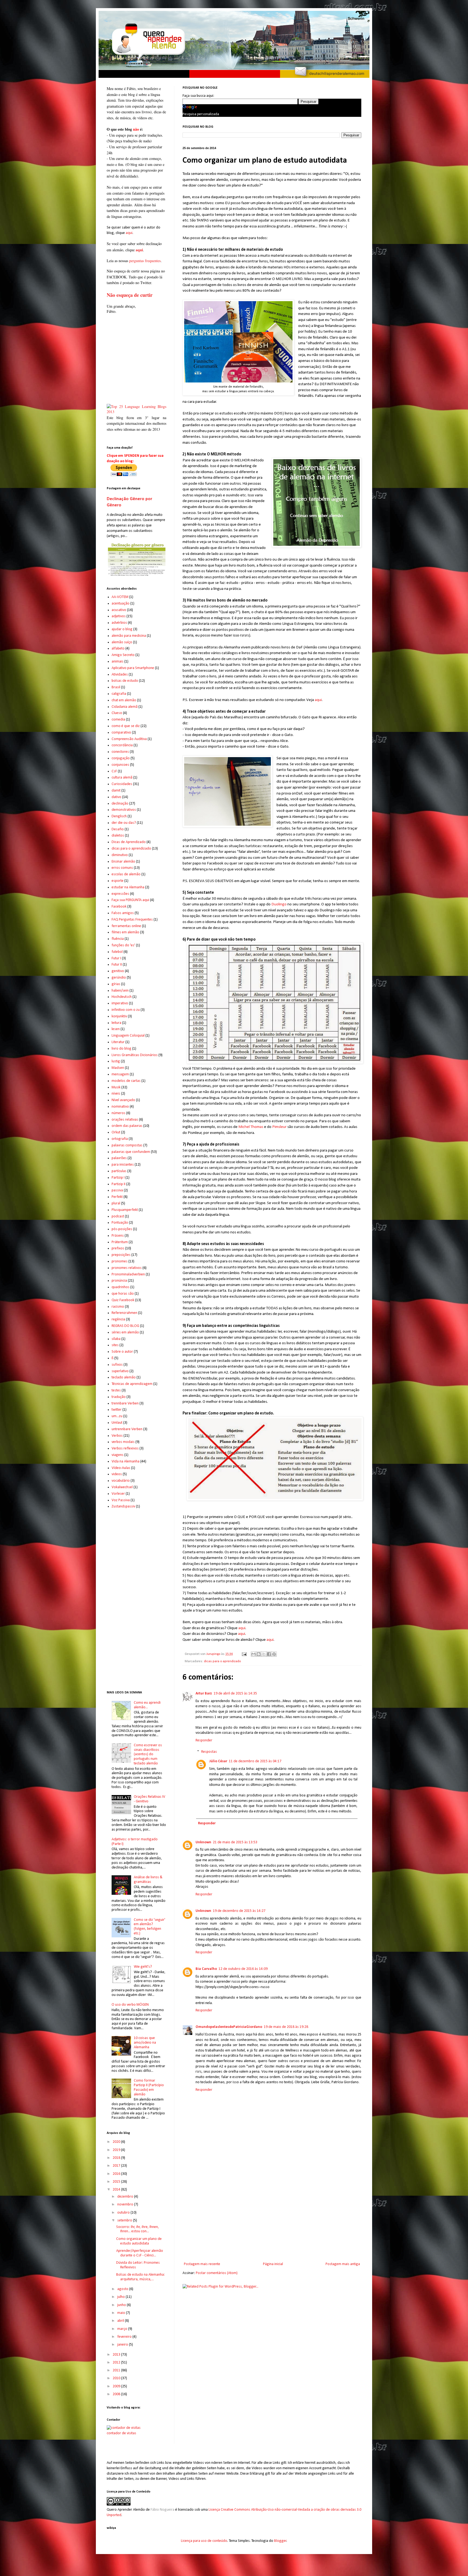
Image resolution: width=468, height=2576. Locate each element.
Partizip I (118, 1178)
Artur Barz (204, 1694)
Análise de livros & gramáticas (148, 1880)
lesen (116, 1029)
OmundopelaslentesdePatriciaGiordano (229, 2027)
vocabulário (121, 1481)
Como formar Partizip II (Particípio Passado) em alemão (149, 2087)
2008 (117, 2394)
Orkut (116, 1132)
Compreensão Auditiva (129, 739)
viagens (118, 1455)
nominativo (120, 1107)
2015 (117, 2182)
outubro (124, 2213)
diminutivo (120, 855)
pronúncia (119, 1281)
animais (118, 662)
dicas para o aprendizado (222, 1661)
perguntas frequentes (145, 261)
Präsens (118, 1236)
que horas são (123, 1294)
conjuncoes (120, 765)
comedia (118, 720)
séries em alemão (125, 1332)
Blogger (280, 2541)
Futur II (117, 965)
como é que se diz (126, 726)
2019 (117, 2150)
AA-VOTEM (120, 597)
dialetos (118, 836)
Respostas (209, 1752)
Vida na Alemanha (126, 1461)
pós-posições (122, 1229)
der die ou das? (124, 823)
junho (122, 2305)
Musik (116, 1087)
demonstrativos (124, 810)
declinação (120, 804)
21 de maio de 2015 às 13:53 (235, 1842)
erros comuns (122, 868)
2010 (117, 2378)
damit (116, 791)
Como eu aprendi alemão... (147, 1705)
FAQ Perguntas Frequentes (132, 920)
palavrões (119, 1158)
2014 (117, 2190)
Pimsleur (279, 1127)
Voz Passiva (121, 1500)
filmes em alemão (125, 932)
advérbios (119, 623)
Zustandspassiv (123, 1506)
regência (118, 1319)
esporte (118, 881)
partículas (119, 1171)
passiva (117, 1190)
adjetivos (119, 616)
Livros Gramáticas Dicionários (135, 1055)
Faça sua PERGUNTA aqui (130, 900)
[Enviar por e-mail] (253, 1654)
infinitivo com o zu (126, 1010)
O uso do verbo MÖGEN (130, 2005)
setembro (125, 2220)
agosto (123, 2289)
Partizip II (118, 1184)
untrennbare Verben (127, 1429)
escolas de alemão (126, 874)
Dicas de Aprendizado (129, 842)
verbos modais (123, 1442)
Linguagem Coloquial (128, 1036)
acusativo (119, 610)
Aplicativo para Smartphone (133, 668)
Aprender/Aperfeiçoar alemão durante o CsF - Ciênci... (140, 2253)
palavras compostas (127, 1145)
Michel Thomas (251, 1127)
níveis (116, 1094)
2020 (117, 2142)
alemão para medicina (129, 636)
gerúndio (119, 978)
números (118, 1113)
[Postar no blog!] (259, 1654)
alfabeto (118, 649)
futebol (117, 952)
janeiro (123, 2345)
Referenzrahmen (124, 1313)
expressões (120, 894)
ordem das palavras (127, 1126)
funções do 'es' (123, 945)
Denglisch (119, 816)
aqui (318, 700)
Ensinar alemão (123, 862)
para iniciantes (123, 1165)
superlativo (120, 1371)
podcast (118, 1216)
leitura (116, 1023)
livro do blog (121, 1049)
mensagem (120, 1074)
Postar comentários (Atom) (217, 2273)
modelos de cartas (126, 1081)
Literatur (118, 1042)
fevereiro (125, 2337)
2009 (117, 2386)
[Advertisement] (272, 2216)
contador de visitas (121, 2433)
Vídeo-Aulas (121, 1468)
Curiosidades (122, 784)
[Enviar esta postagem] (244, 1654)
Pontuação (120, 1223)
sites (115, 1345)
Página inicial (273, 2264)
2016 (117, 2174)
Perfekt (117, 1197)
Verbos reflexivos (125, 1448)
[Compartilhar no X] (264, 1654)
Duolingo (279, 904)
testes (116, 1390)
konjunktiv (119, 1016)
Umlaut (117, 1423)
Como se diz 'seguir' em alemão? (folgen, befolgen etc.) (149, 1927)
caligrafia (119, 694)
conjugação (121, 758)
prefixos (118, 1248)
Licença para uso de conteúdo (204, 2541)
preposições (121, 1255)
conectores (120, 752)
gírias (116, 984)
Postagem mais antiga (343, 2264)
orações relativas (125, 1120)
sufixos (117, 1365)
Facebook (119, 907)
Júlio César (218, 1761)
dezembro (126, 2197)
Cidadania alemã (125, 707)
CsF (114, 771)
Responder (204, 1740)
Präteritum (120, 1242)
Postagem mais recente (202, 2264)
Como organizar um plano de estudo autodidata (139, 2241)
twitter (117, 1410)
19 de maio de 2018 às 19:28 (286, 2027)
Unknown (203, 1842)
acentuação (121, 604)
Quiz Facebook (123, 1300)
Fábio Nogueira (162, 2510)
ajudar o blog (122, 629)
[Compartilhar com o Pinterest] (274, 1654)
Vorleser (118, 1494)
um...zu (117, 1416)
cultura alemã (122, 778)
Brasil (116, 687)
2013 (117, 2355)
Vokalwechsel (122, 1487)
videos (117, 1474)
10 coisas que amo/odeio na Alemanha (145, 2043)
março (123, 2329)
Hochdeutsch (122, 997)
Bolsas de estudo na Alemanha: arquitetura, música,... (141, 2277)
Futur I (116, 958)
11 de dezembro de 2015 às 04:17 (255, 1761)
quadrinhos (121, 1287)
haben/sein (120, 991)
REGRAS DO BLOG (125, 1326)
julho (121, 2297)
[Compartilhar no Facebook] (269, 1654)
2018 (117, 2158)
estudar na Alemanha (128, 887)
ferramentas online (126, 926)
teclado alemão (124, 1377)
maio (122, 2313)
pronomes (120, 1261)
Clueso (117, 713)
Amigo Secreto (123, 655)
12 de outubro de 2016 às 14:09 (243, 1969)
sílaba (116, 1339)
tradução (119, 1397)
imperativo (120, 1003)
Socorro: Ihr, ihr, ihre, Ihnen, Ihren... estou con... (138, 2229)
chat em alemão (124, 700)
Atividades (120, 675)
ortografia (120, 1139)
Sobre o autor (122, 1352)
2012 (117, 2363)
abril (121, 2321)
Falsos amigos (123, 913)
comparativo (121, 733)
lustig (116, 1061)
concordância (122, 745)
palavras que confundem (131, 1152)
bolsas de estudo (125, 681)
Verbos (117, 1436)
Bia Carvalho (206, 1969)
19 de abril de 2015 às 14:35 (235, 1694)
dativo (116, 797)
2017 (117, 2166)
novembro (126, 2204)
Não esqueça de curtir (130, 295)
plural (116, 1203)
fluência (118, 939)
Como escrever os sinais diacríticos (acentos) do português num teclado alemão (148, 1754)
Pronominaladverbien (128, 1274)
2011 (117, 2370)
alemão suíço (122, 642)
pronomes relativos (127, 1268)
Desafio (118, 829)
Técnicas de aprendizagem (132, 1384)
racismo (118, 1307)
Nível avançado (123, 1100)
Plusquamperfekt (125, 1210)
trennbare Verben (125, 1403)
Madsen (118, 1068)
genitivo (118, 971)
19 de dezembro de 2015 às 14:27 (239, 1911)
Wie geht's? (143, 1967)
